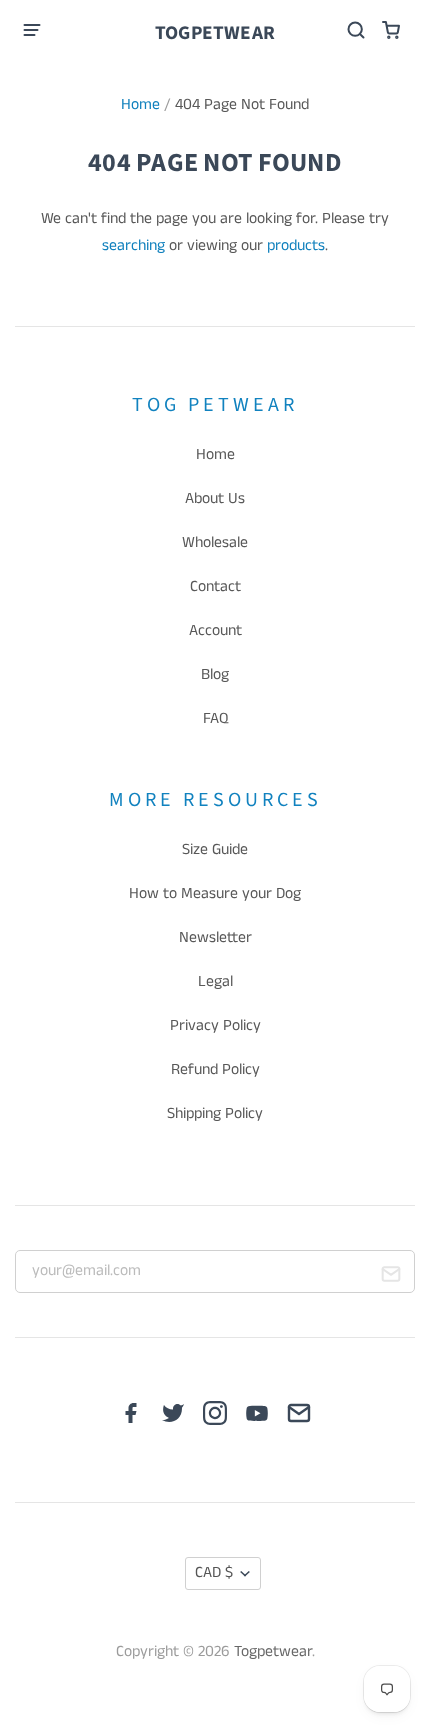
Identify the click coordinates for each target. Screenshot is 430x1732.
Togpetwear (215, 33)
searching (133, 246)
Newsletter (215, 938)
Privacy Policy (215, 1026)
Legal (215, 982)
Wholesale (215, 543)
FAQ (215, 719)
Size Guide (215, 850)
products (296, 246)
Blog (215, 675)
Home (140, 105)
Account (215, 631)
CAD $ (214, 1573)
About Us (215, 499)
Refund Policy (215, 1070)
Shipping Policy (215, 1114)
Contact (215, 587)
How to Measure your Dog (215, 894)
